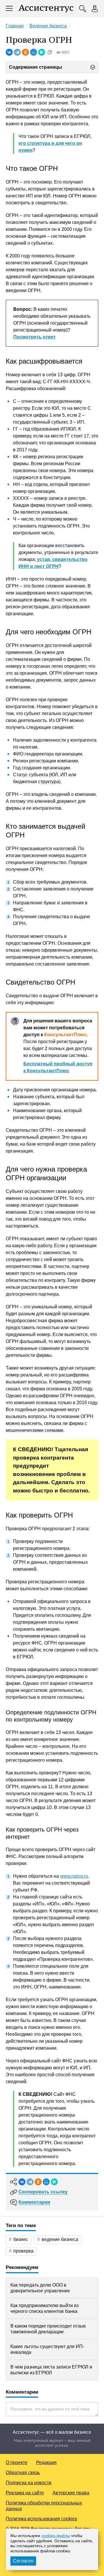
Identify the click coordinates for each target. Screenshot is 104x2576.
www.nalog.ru (74, 1876)
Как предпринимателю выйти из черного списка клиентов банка (44, 2308)
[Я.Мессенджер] (42, 52)
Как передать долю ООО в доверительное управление (40, 2288)
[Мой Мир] (34, 52)
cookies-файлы (56, 2536)
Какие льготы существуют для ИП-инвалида (47, 2349)
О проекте (17, 2462)
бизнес (21, 2239)
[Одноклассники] (25, 52)
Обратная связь (23, 2473)
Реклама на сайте (25, 2493)
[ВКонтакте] (9, 52)
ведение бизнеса (60, 2239)
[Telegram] (17, 52)
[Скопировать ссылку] (50, 52)
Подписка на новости (29, 2483)
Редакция (46, 2462)
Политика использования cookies (41, 2519)
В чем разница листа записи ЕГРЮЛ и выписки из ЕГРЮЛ (51, 2370)
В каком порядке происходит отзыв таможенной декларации (48, 2329)
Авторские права (71, 2493)
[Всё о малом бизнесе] (46, 9)
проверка (23, 2251)
